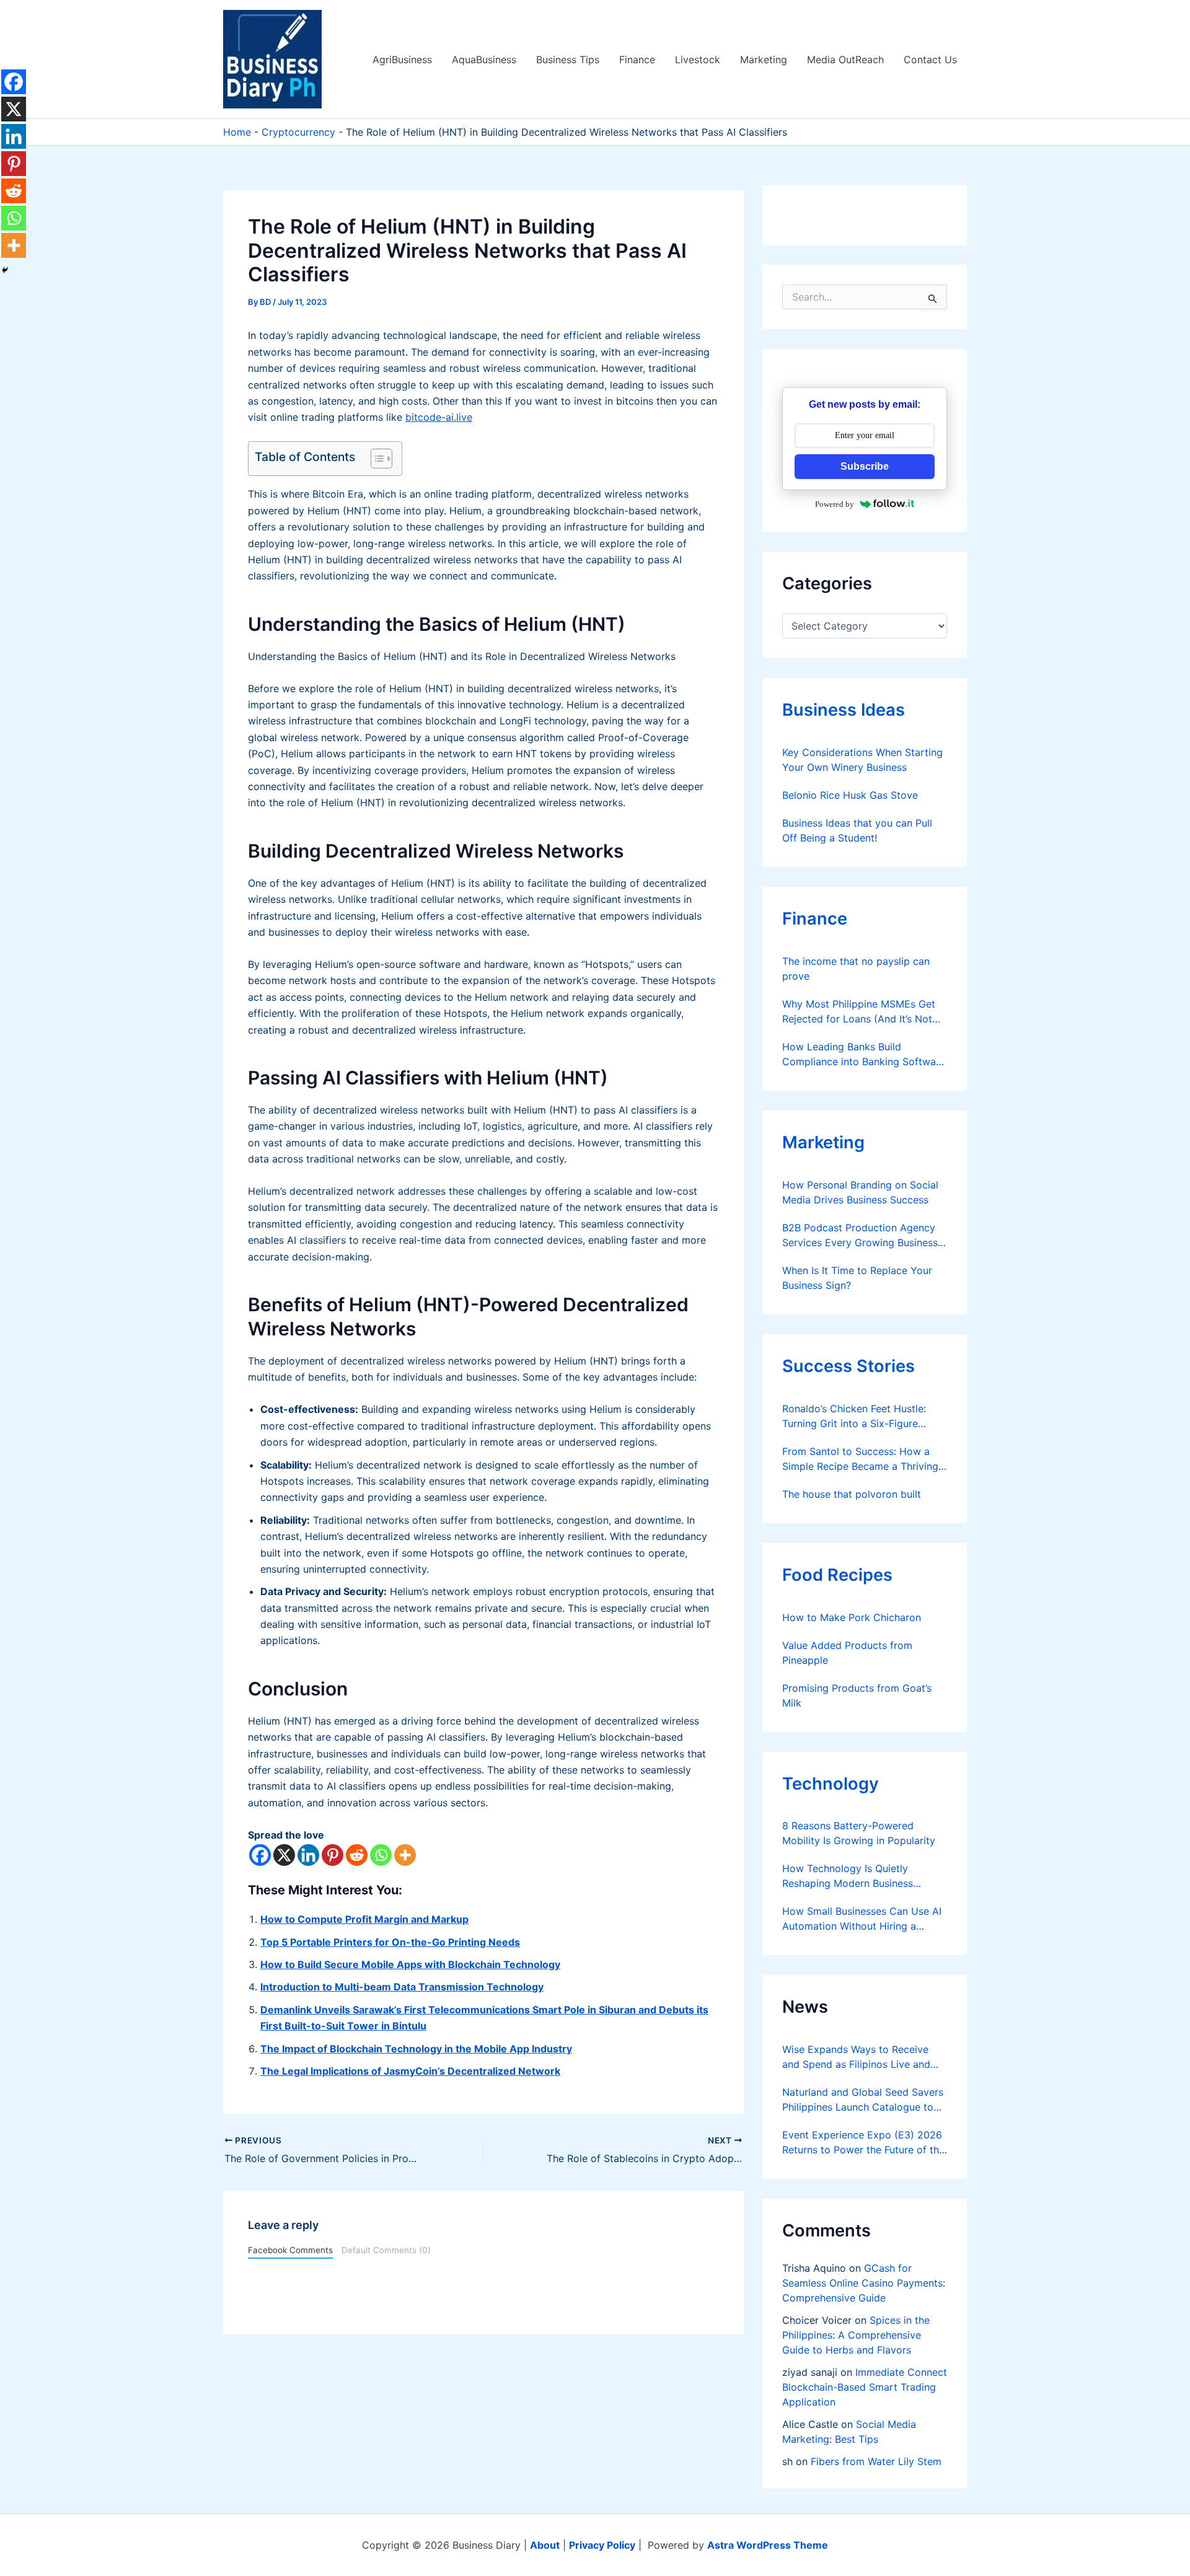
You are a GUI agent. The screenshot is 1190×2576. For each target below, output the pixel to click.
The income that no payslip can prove (856, 969)
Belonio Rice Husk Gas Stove (850, 795)
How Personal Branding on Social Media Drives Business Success (860, 1192)
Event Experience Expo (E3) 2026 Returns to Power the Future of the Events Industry (863, 2143)
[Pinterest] (333, 1855)
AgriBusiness (402, 59)
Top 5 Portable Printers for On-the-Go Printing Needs (390, 1942)
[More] (405, 1855)
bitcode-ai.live (439, 417)
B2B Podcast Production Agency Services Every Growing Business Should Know (860, 1236)
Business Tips (568, 59)
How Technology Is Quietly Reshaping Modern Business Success (848, 1876)
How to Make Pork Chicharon (852, 1617)
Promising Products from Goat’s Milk (857, 1695)
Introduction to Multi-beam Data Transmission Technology (402, 1987)
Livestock (698, 59)
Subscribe (865, 466)
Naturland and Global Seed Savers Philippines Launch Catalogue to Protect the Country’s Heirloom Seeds (863, 2100)
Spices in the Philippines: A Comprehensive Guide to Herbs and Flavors (856, 2335)
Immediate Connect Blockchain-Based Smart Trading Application (865, 2387)
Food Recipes (837, 1575)
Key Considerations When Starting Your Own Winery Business (862, 760)
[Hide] (5, 270)
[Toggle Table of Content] (375, 459)
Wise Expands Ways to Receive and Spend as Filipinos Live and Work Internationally (856, 2057)
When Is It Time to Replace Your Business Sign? (857, 1278)
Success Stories (848, 1366)
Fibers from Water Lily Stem (876, 2461)
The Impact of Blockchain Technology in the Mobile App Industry (416, 2049)
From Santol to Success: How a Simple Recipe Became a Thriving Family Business (860, 1459)
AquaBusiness (484, 59)
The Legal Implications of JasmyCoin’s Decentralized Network (410, 2071)
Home (237, 132)
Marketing (764, 59)
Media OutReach (845, 59)
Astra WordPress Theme (768, 2545)
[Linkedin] (308, 1855)
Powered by (835, 504)
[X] (284, 1855)
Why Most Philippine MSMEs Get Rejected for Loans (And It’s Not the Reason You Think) (859, 1012)
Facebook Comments (290, 2250)
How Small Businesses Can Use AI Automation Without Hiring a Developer (862, 1919)
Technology (831, 1784)
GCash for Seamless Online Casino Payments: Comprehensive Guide (864, 2283)
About (545, 2545)
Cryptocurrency (298, 132)
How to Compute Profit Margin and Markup (364, 1919)
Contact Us (930, 59)
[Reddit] (357, 1855)
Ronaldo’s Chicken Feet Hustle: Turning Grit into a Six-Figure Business (854, 1417)
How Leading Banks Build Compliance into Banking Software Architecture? (864, 1055)
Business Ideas (844, 710)
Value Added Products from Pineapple (847, 1653)
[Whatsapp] (381, 1855)
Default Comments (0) (386, 2250)
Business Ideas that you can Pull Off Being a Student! (857, 830)
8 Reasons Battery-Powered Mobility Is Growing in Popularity (859, 1833)
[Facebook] (260, 1855)
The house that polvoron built (852, 1494)
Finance (637, 59)
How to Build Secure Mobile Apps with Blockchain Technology (410, 1964)
